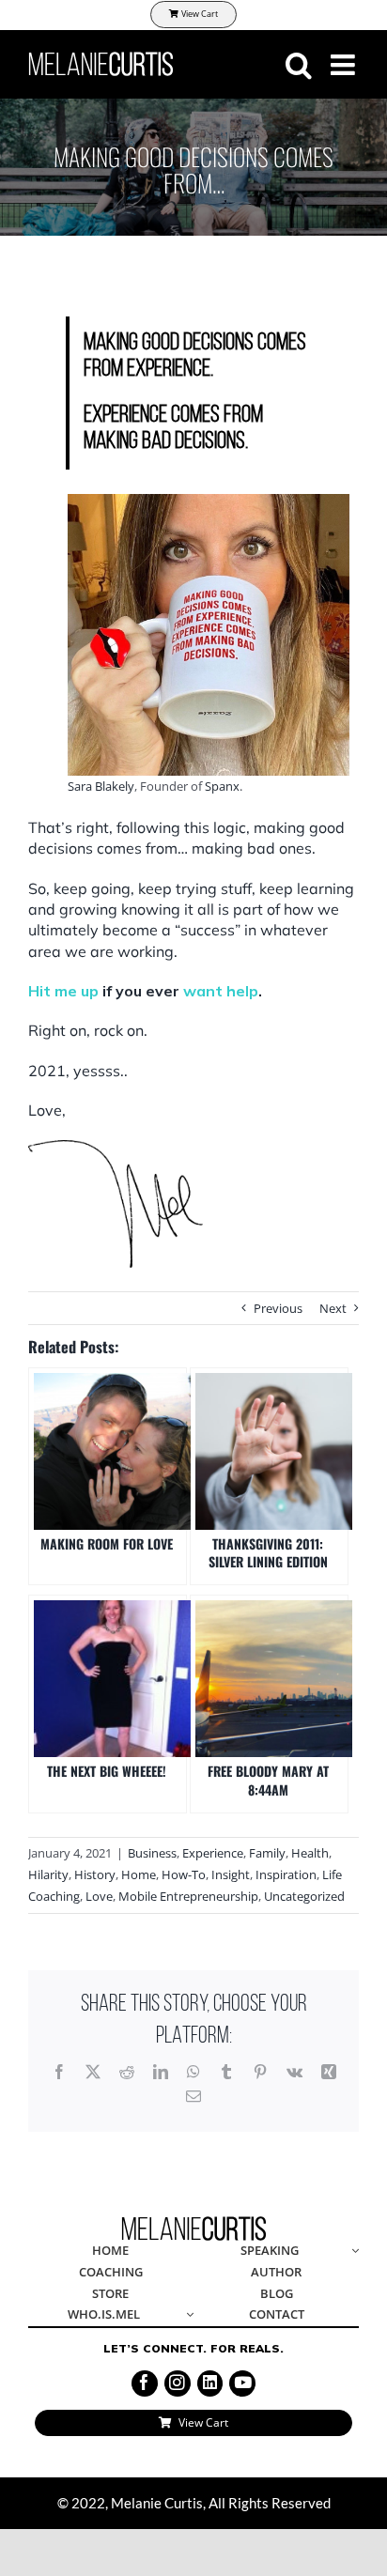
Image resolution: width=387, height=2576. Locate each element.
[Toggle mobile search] (299, 65)
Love (99, 1896)
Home (139, 1874)
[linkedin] (210, 2383)
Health (310, 1853)
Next (333, 1308)
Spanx (222, 786)
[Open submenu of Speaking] (352, 2252)
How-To (184, 1874)
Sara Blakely (101, 786)
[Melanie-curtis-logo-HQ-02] (194, 2222)
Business (152, 1853)
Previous (278, 1308)
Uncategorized (304, 1896)
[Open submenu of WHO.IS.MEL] (187, 2315)
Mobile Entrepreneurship (188, 1896)
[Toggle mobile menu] (345, 65)
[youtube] (242, 2383)
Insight (231, 1874)
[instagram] (178, 2383)
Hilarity (48, 1874)
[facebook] (145, 2383)
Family (267, 1853)
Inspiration (286, 1874)
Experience (213, 1853)
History (95, 1874)
